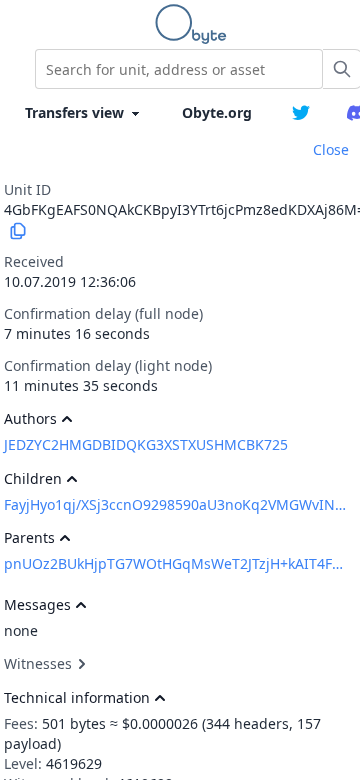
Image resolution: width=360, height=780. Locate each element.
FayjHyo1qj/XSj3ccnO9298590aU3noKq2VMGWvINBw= (175, 504)
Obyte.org (217, 112)
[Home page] (195, 24)
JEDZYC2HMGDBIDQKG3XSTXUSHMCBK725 (146, 444)
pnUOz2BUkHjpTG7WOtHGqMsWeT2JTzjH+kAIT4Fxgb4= (175, 563)
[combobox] (179, 69)
